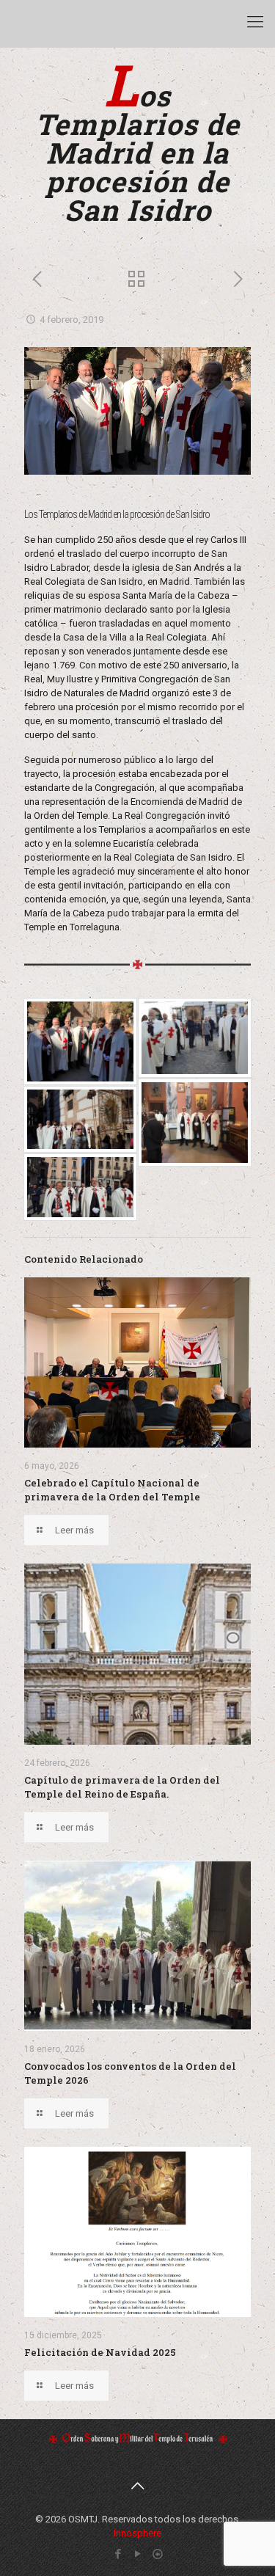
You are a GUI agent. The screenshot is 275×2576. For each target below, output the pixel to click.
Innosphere (137, 2533)
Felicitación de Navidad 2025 (100, 2352)
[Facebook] (118, 2554)
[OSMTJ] (29, 22)
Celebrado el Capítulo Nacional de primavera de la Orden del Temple (112, 1490)
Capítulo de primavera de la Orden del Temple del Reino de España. (122, 1787)
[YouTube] (137, 2554)
